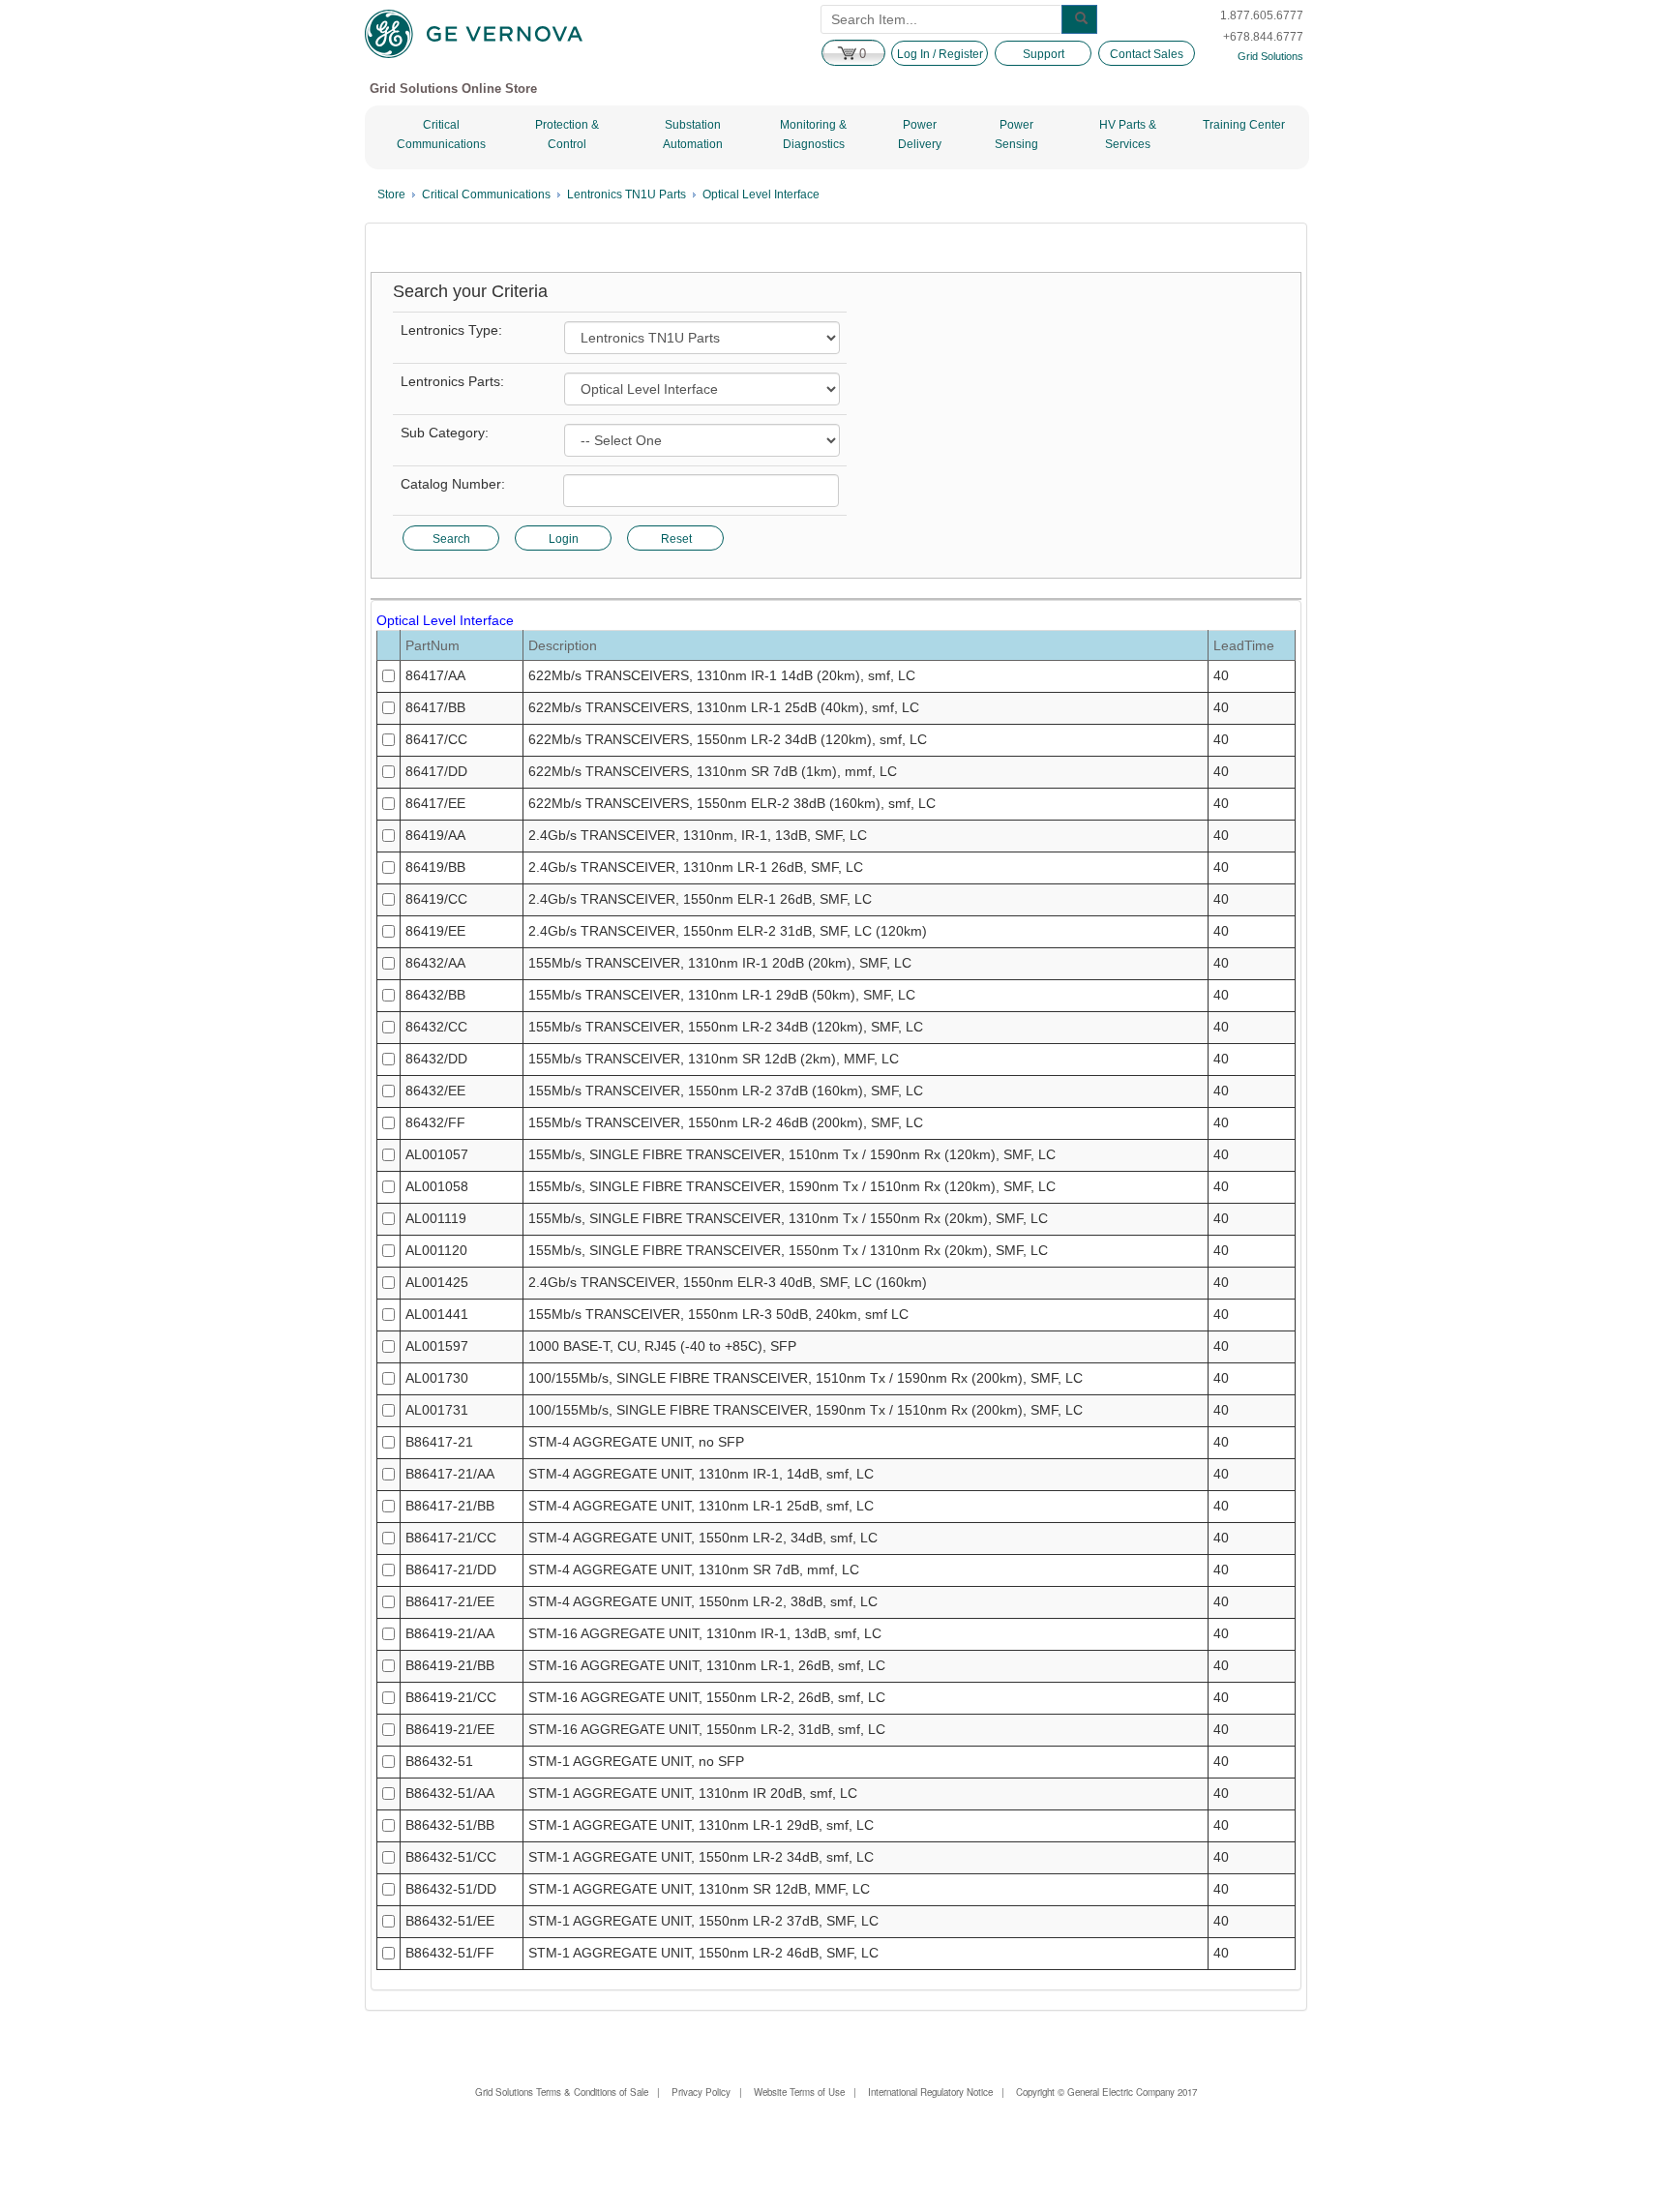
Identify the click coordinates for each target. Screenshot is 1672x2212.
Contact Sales (1147, 54)
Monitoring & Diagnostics (813, 135)
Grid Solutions (1270, 56)
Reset (676, 539)
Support (1044, 54)
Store (391, 194)
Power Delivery (920, 135)
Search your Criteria (470, 292)
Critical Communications (441, 135)
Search (451, 539)
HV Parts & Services (1128, 135)
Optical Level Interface (761, 194)
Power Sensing (1016, 135)
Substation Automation (693, 135)
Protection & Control (567, 135)
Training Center (1244, 125)
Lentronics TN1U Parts (627, 194)
